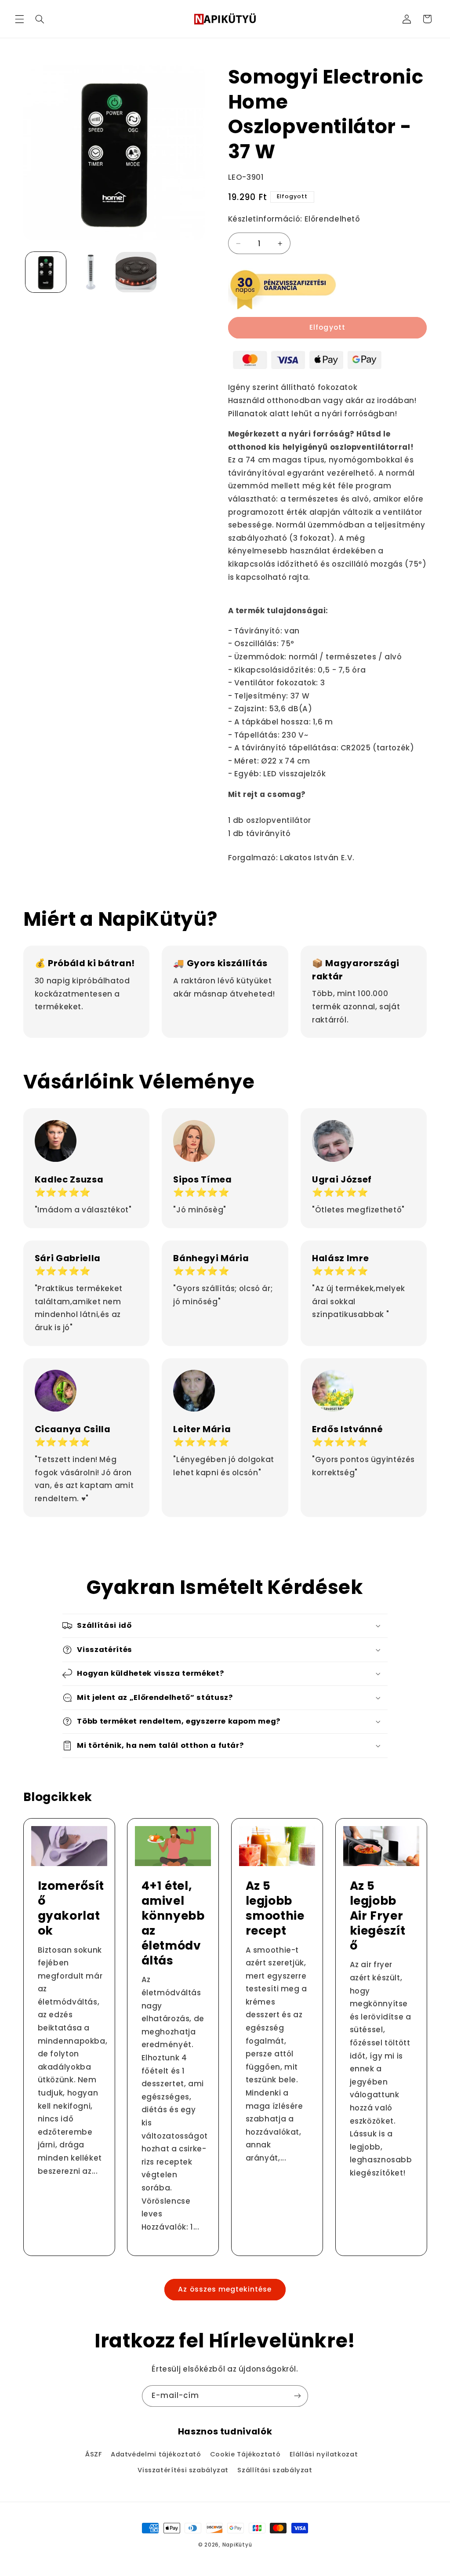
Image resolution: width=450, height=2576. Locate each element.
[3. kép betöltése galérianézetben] (136, 272)
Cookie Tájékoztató (245, 2454)
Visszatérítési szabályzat (183, 2470)
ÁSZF (94, 2454)
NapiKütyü (237, 2545)
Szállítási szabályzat (275, 2470)
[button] (19, 19)
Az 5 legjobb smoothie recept (275, 1908)
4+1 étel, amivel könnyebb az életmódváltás (173, 1923)
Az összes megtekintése (225, 2289)
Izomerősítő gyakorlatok (71, 1908)
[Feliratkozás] (298, 2396)
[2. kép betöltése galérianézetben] (91, 272)
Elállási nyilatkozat (324, 2454)
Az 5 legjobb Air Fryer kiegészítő (377, 1916)
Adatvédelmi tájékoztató (156, 2454)
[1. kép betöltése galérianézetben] (46, 272)
